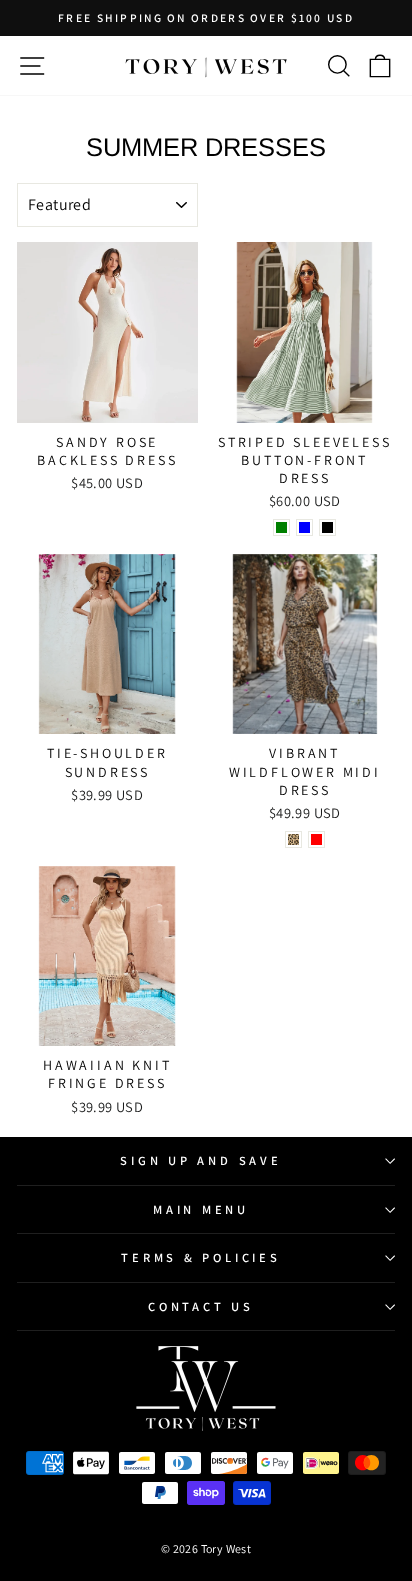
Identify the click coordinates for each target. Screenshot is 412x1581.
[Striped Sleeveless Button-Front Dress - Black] (327, 527)
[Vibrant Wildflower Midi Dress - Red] (316, 839)
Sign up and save (200, 1160)
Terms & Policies (200, 1257)
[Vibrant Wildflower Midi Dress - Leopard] (293, 839)
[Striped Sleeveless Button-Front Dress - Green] (281, 527)
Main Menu (201, 1209)
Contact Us (201, 1306)
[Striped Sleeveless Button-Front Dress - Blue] (304, 527)
